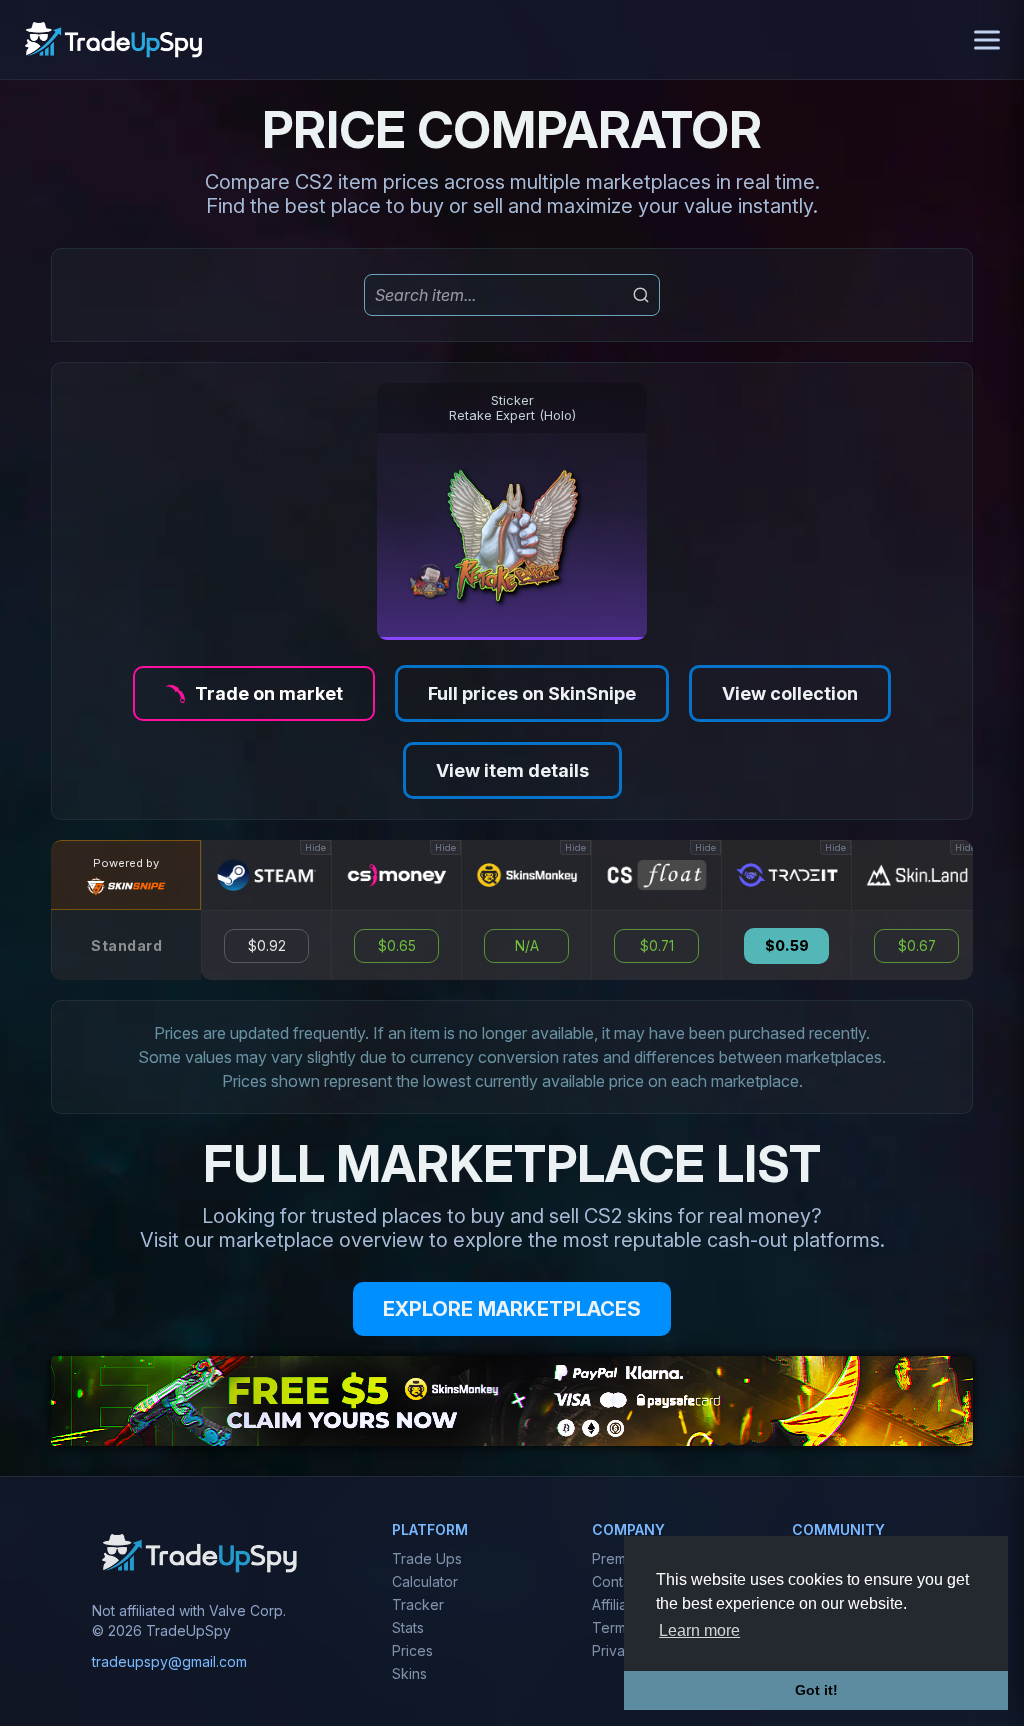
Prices (412, 1650)
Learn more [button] (699, 1630)
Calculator (425, 1581)
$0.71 (657, 946)
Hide (315, 847)
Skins (409, 1673)
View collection (790, 693)
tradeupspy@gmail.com (169, 1661)
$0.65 (397, 946)
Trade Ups (427, 1558)
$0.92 (267, 946)
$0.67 (917, 946)
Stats (408, 1627)
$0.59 (787, 946)
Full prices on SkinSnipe (532, 693)
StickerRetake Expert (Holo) (512, 408)
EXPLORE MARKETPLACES (512, 1309)
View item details (512, 770)
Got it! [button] (816, 1690)
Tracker (418, 1604)
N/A (527, 946)
